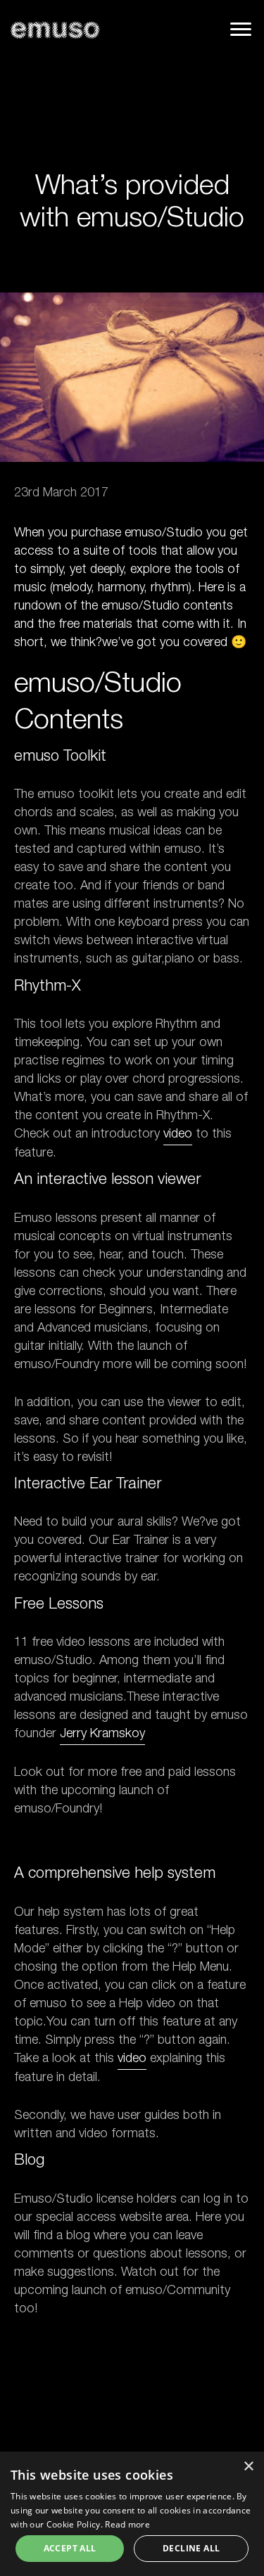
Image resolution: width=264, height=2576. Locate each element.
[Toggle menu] (241, 29)
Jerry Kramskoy (102, 1734)
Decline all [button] (191, 2548)
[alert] (132, 2514)
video (178, 1135)
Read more (127, 2524)
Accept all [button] (70, 2548)
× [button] (248, 2467)
